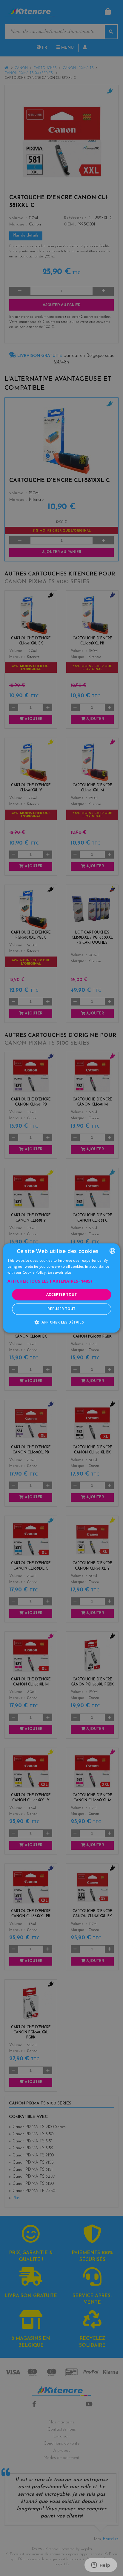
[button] (61, 1281)
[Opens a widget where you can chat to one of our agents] (101, 2566)
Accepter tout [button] (61, 1294)
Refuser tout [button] (61, 1309)
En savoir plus (60, 1272)
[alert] (61, 1288)
